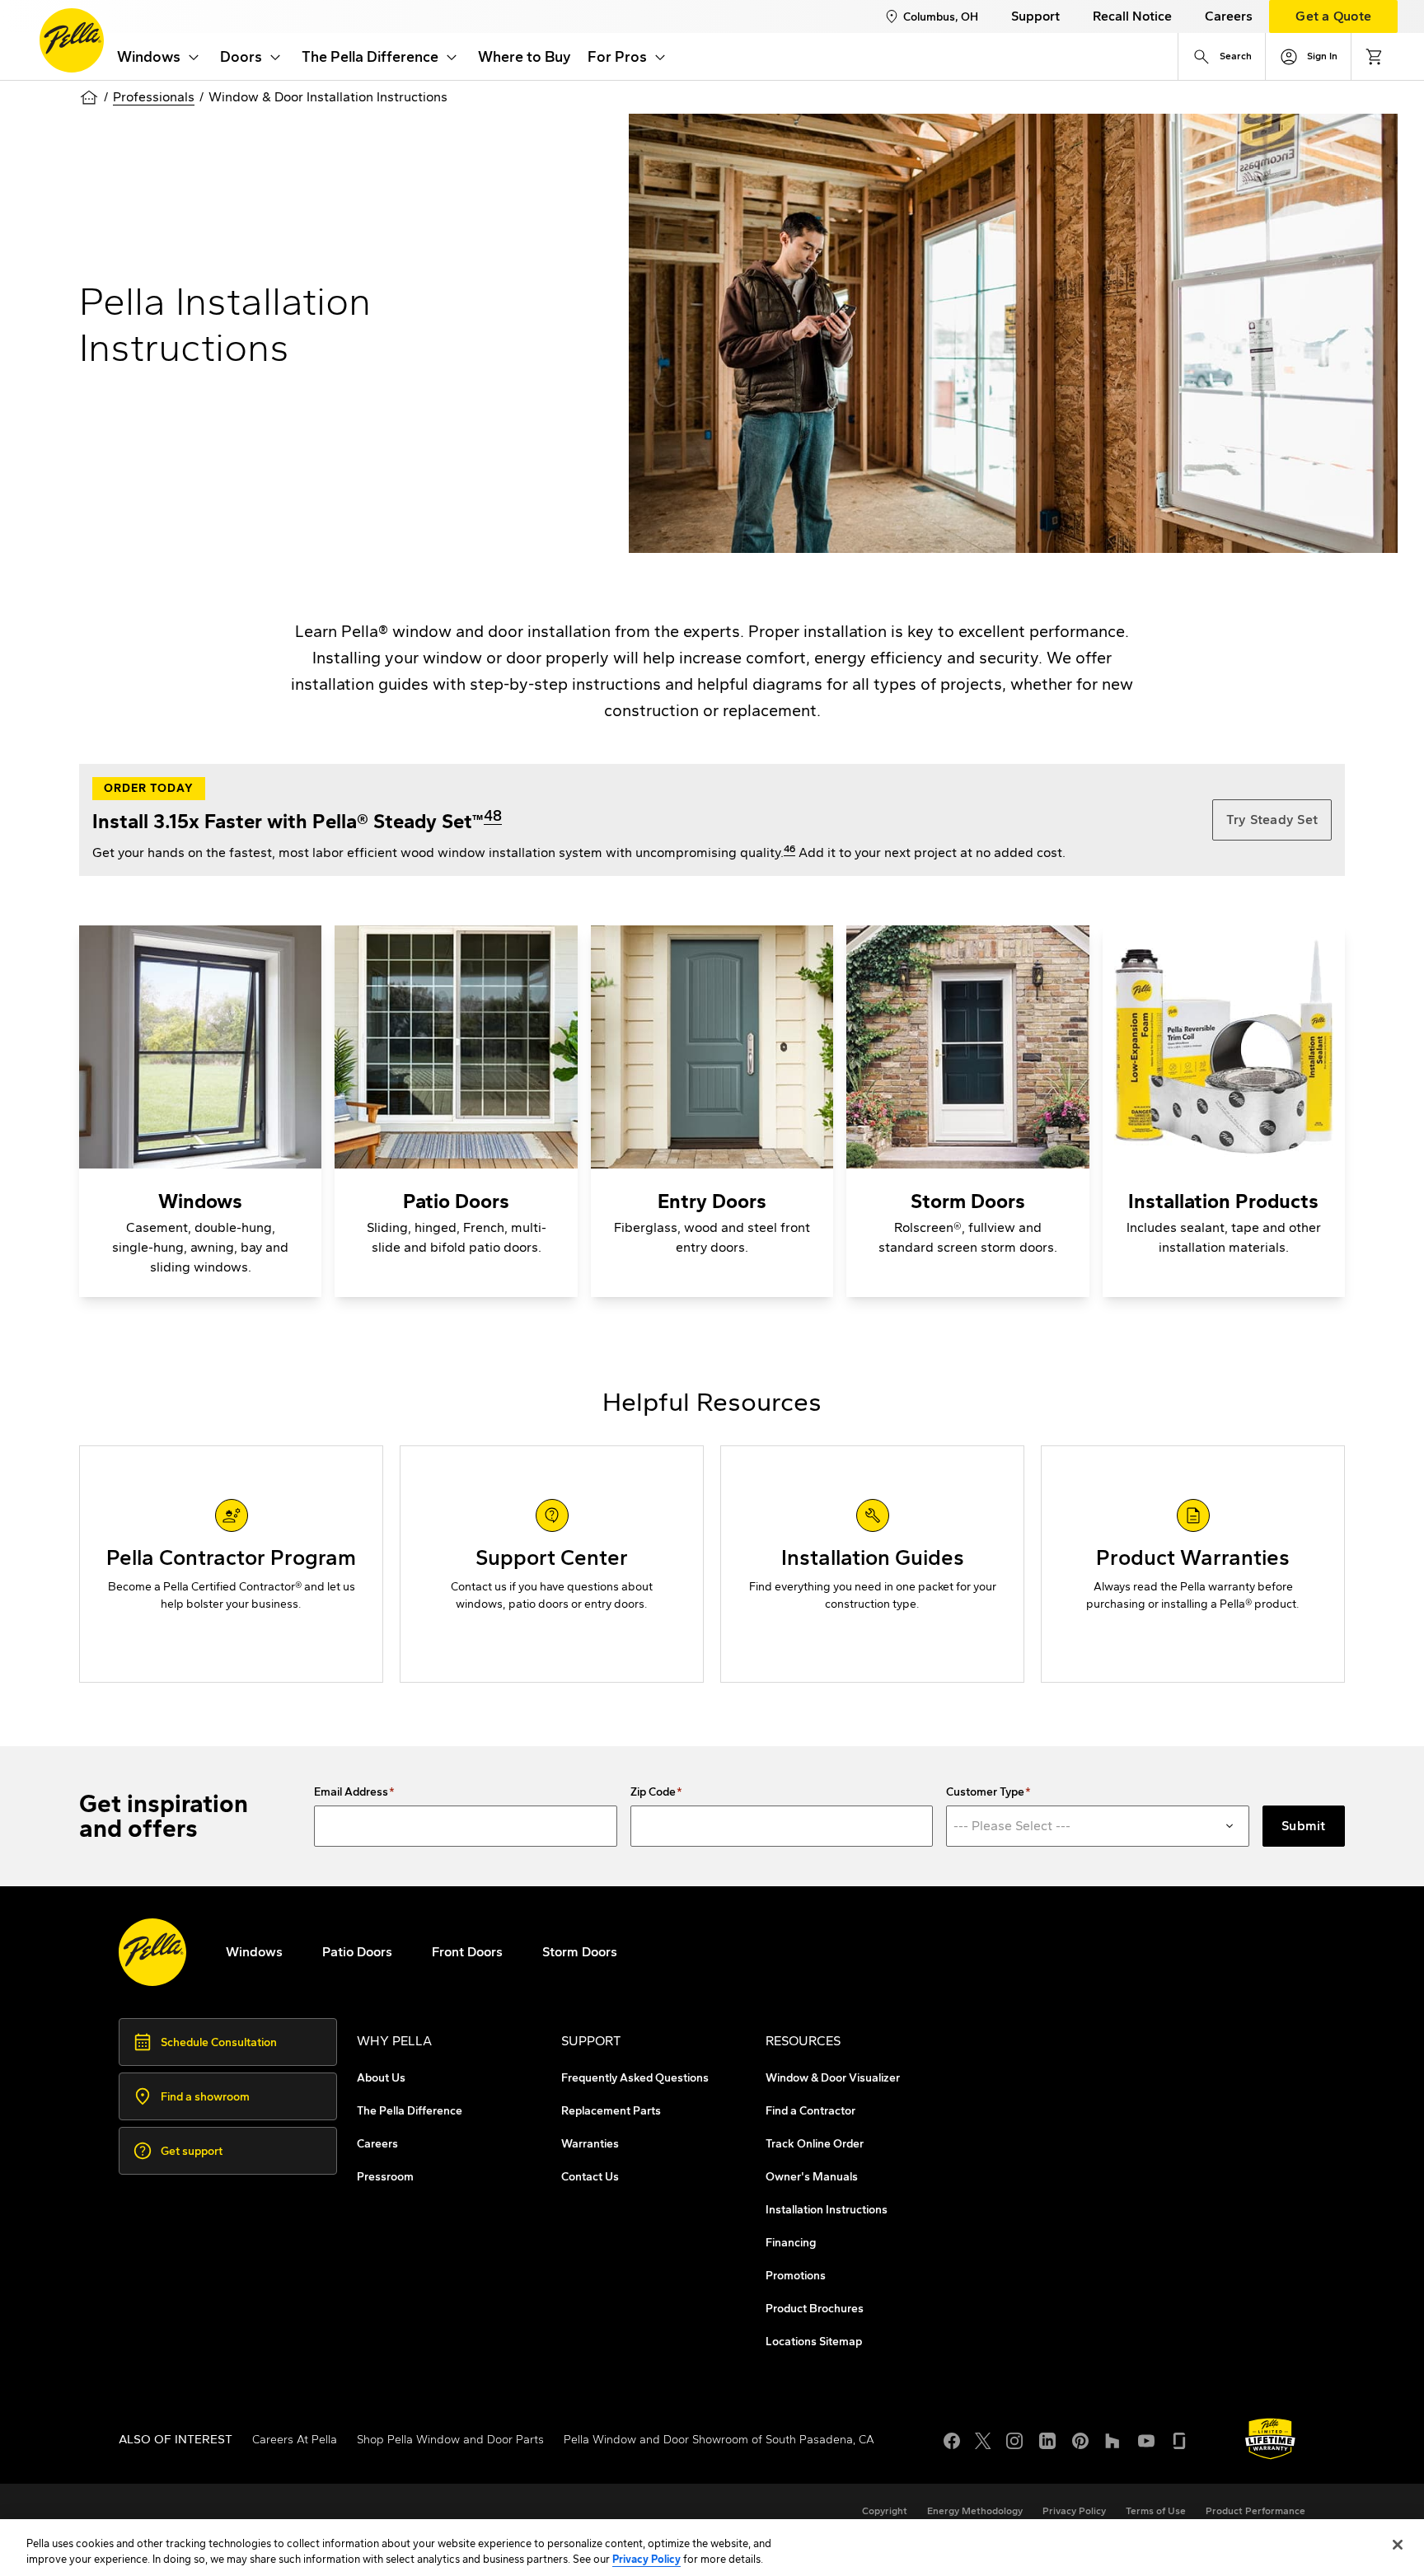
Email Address (351, 1792)
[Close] (1398, 2545)
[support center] (552, 1564)
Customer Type (985, 1792)
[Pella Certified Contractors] (231, 1564)
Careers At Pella (295, 2440)
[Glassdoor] (1179, 2439)
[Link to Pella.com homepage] (72, 40)
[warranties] (1193, 1564)
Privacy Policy (646, 2559)
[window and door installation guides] (872, 1564)
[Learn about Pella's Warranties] (1270, 2439)
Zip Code (653, 1792)
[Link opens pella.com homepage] (152, 1952)
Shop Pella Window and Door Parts (450, 2440)
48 (493, 816)
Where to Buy (525, 57)
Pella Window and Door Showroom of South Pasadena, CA (719, 2440)
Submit (1304, 1826)
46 (789, 849)
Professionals (154, 97)
